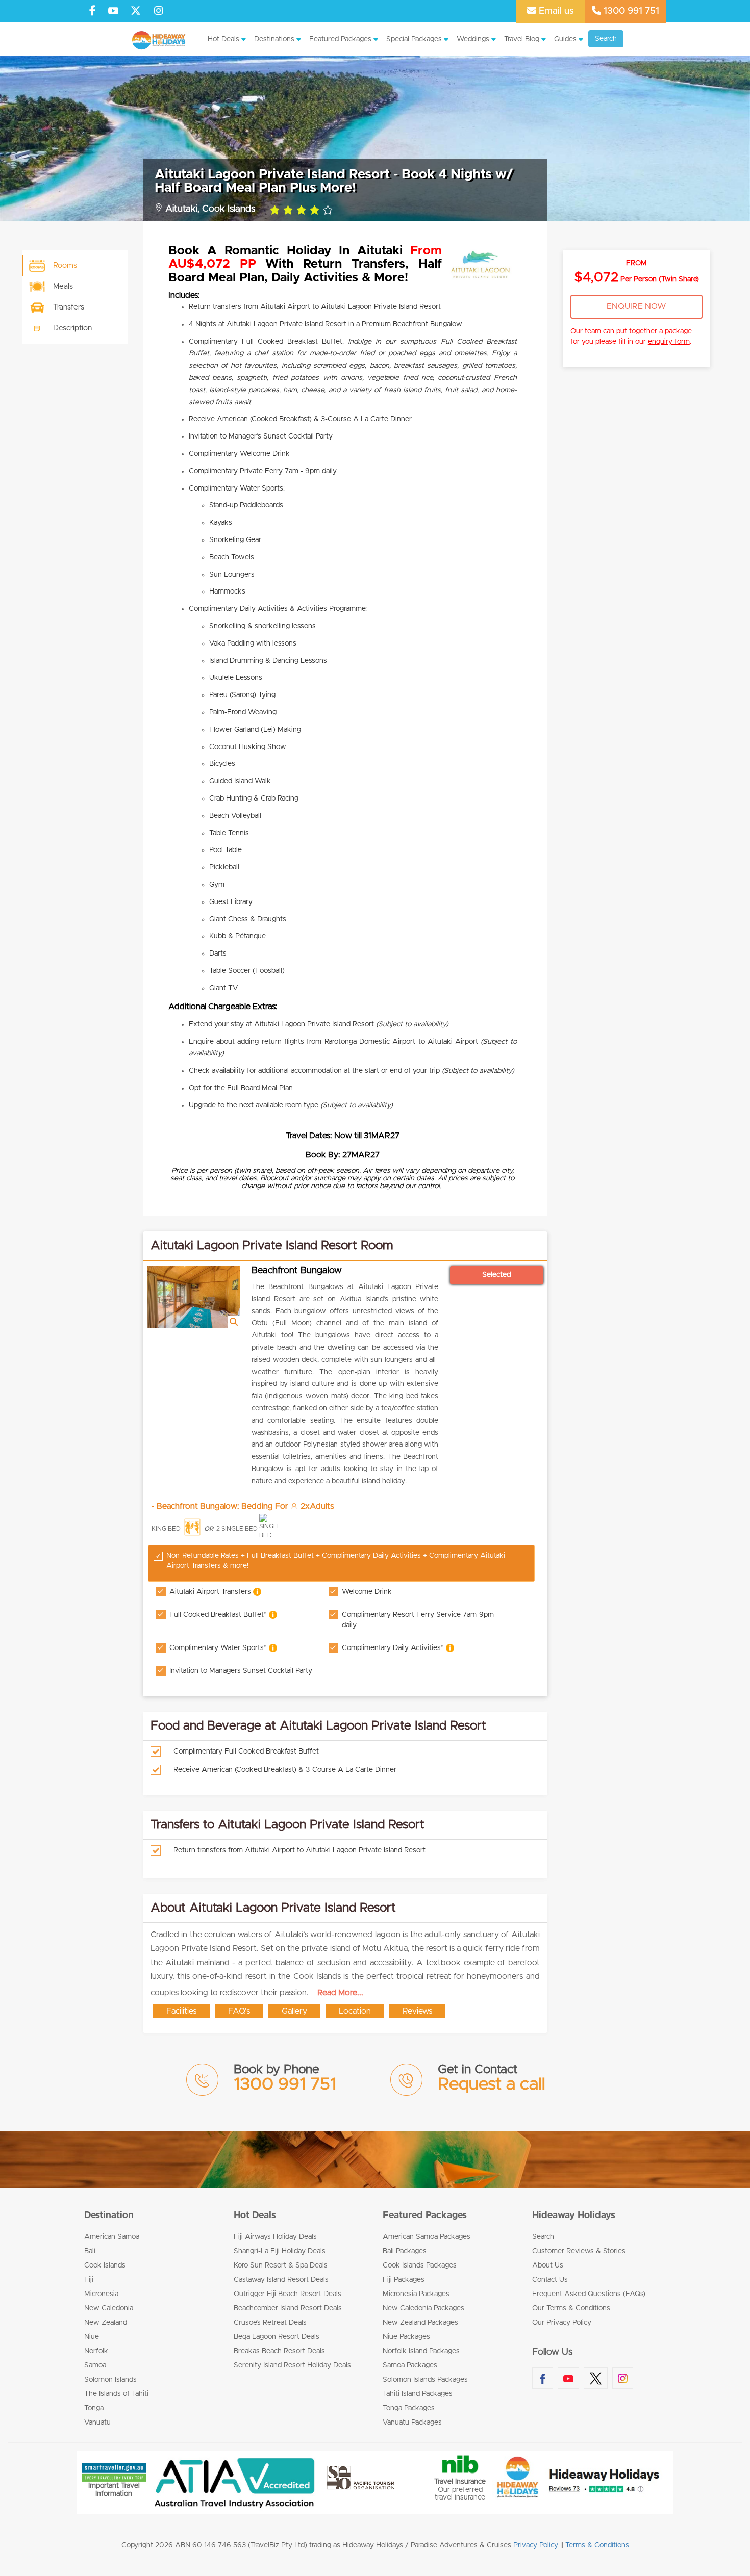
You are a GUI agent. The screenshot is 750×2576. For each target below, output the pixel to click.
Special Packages (414, 39)
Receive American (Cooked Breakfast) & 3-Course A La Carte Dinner (285, 1770)
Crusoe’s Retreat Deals (270, 2323)
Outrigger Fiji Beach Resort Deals (287, 2294)
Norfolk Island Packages (421, 2351)
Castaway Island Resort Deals (281, 2280)
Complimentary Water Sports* (219, 1647)
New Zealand (106, 2323)
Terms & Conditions (597, 2545)
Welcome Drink (367, 1592)
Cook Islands (105, 2265)
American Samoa (112, 2237)
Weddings (473, 39)
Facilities (181, 2011)
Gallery (294, 2011)
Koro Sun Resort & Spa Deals (281, 2265)
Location (355, 2011)
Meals (63, 286)
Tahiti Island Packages (418, 2394)
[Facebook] (93, 11)
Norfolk (96, 2351)
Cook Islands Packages (420, 2265)
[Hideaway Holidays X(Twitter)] (137, 11)
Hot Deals (223, 39)
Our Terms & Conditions (571, 2308)
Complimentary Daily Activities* (394, 1647)
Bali (90, 2251)
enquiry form (669, 342)
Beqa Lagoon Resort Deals (277, 2337)
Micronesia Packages (416, 2294)
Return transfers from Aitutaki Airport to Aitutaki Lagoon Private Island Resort (299, 1850)
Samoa (95, 2365)
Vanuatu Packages (412, 2423)
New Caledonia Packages (423, 2308)
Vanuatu (97, 2423)
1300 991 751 (630, 11)
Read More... (340, 1993)
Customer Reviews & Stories (579, 2251)
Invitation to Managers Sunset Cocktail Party (241, 1671)
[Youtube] (113, 11)
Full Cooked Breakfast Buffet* (219, 1615)
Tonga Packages (409, 2408)
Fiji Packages (404, 2280)
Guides (565, 39)
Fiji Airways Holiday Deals (275, 2237)
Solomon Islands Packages (425, 2380)
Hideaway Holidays (574, 2216)
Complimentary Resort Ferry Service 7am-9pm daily (418, 1620)
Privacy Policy (536, 2545)
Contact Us (550, 2280)
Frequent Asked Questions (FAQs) (589, 2294)
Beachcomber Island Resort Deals (288, 2308)
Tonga (94, 2408)
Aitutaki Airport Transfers (211, 1591)
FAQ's (239, 2011)
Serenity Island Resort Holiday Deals (292, 2365)
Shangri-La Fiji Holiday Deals (280, 2251)
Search (606, 39)
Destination (109, 2216)
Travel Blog (522, 39)
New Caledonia (109, 2308)
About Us (548, 2265)
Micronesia (101, 2294)
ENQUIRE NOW (636, 306)
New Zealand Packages (420, 2323)
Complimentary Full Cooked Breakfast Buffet (246, 1751)
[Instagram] (159, 11)
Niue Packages (406, 2337)
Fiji (89, 2280)
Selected (497, 1275)
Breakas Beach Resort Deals (279, 2351)
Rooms (65, 265)
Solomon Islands (110, 2380)
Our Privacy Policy (562, 2323)
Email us (555, 11)
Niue (92, 2337)
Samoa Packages (410, 2365)
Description (72, 328)
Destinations (274, 39)
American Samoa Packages (427, 2237)
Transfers (69, 307)
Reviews (417, 2011)
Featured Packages (340, 39)
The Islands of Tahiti (116, 2394)
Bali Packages (405, 2251)
